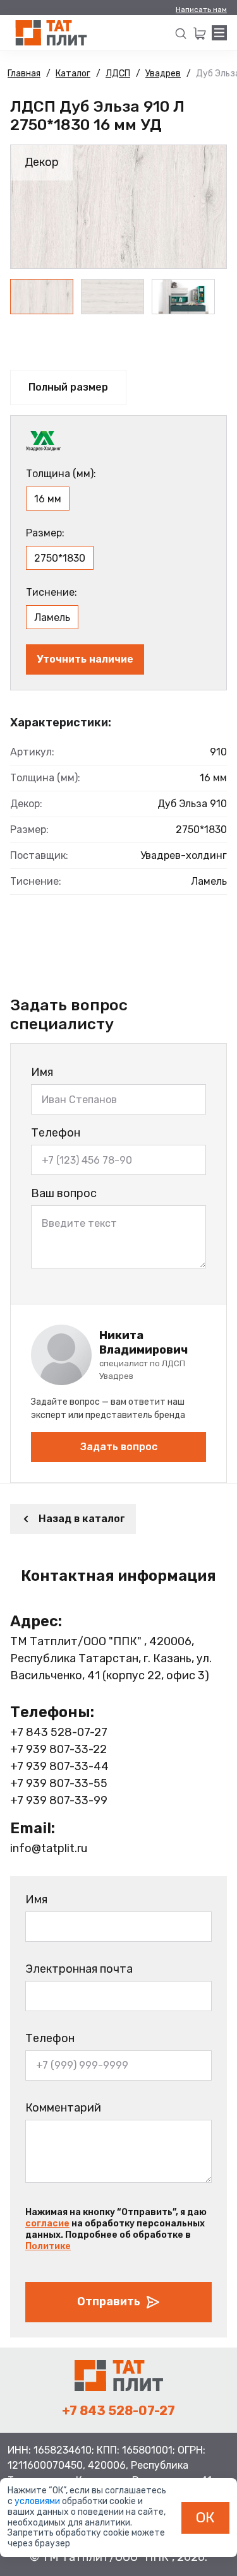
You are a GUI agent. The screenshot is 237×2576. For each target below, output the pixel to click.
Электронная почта (79, 1969)
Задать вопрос (119, 1447)
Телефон (56, 1133)
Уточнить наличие (85, 659)
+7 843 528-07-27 (59, 1732)
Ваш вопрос (64, 1193)
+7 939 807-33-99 (59, 1800)
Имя (42, 1072)
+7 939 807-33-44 (59, 1766)
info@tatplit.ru (49, 1848)
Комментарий (63, 2108)
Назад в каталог (82, 1519)
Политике (48, 2246)
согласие (47, 2224)
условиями (38, 2501)
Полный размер (68, 387)
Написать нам (201, 9)
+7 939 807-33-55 (59, 1783)
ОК (205, 2517)
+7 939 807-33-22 (58, 1749)
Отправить (109, 2301)
